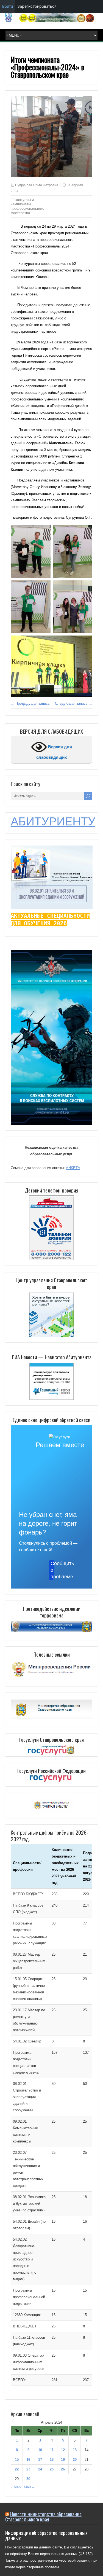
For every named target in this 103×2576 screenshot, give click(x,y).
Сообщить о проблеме (52, 1570)
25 (52, 2469)
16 (28, 2460)
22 (17, 2469)
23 (28, 2469)
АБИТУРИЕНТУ (53, 821)
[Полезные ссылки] (52, 1677)
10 (40, 2450)
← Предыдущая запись (30, 703)
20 (75, 2460)
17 (40, 2460)
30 (28, 2479)
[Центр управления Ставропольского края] (52, 1314)
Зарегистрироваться (37, 6)
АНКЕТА (73, 1168)
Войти (8, 6)
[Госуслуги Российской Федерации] (52, 1779)
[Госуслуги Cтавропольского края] (52, 1751)
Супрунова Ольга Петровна (37, 185)
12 (63, 2450)
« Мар (16, 2487)
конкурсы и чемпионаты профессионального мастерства (27, 206)
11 (52, 2450)
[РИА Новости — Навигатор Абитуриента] (52, 1381)
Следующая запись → (74, 703)
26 (63, 2469)
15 (17, 2460)
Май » (29, 2487)
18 (52, 2460)
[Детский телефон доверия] (52, 1228)
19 (63, 2460)
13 (75, 2450)
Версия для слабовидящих (54, 752)
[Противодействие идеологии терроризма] (52, 1631)
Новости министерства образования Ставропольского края (43, 2516)
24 (40, 2469)
